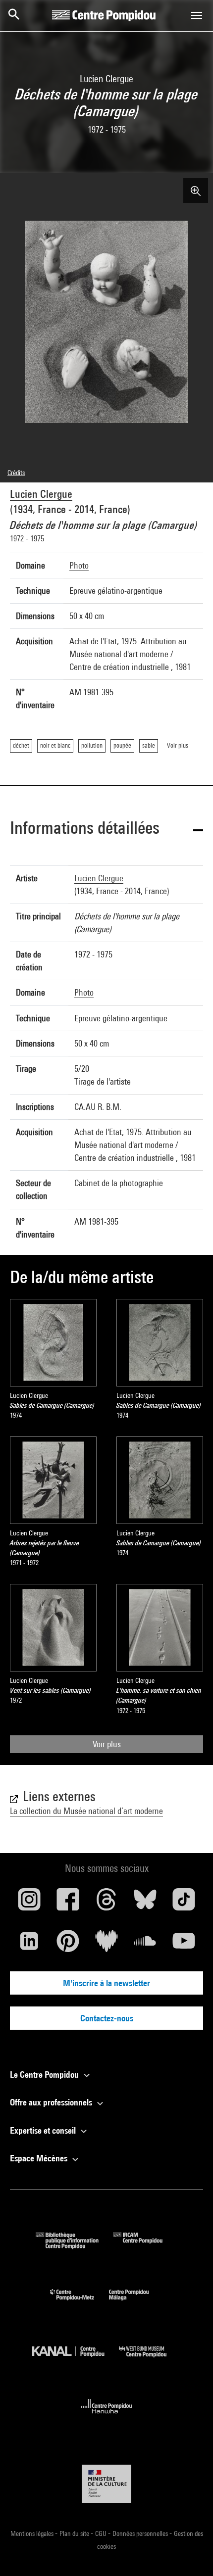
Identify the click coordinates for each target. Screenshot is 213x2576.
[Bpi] (74, 2246)
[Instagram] (29, 1903)
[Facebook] (68, 1903)
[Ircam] (145, 2246)
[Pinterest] (68, 1945)
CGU (102, 2533)
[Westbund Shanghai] (150, 2360)
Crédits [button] (16, 473)
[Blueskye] (145, 1903)
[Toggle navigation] (197, 15)
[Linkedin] (29, 1945)
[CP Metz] (80, 2303)
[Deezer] (106, 1945)
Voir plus (107, 1744)
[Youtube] (184, 1945)
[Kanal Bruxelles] (76, 2360)
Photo (79, 565)
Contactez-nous (107, 2018)
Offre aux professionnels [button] (52, 2102)
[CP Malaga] (136, 2303)
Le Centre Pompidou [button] (45, 2075)
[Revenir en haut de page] (190, 2553)
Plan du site (75, 2533)
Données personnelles (141, 2533)
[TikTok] (184, 1903)
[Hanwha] (107, 2416)
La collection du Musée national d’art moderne (86, 1811)
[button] (106, 830)
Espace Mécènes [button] (40, 2158)
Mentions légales (33, 2533)
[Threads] (106, 1903)
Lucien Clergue (41, 494)
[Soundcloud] (145, 1945)
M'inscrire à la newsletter (106, 1983)
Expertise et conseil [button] (44, 2130)
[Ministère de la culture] (106, 2484)
